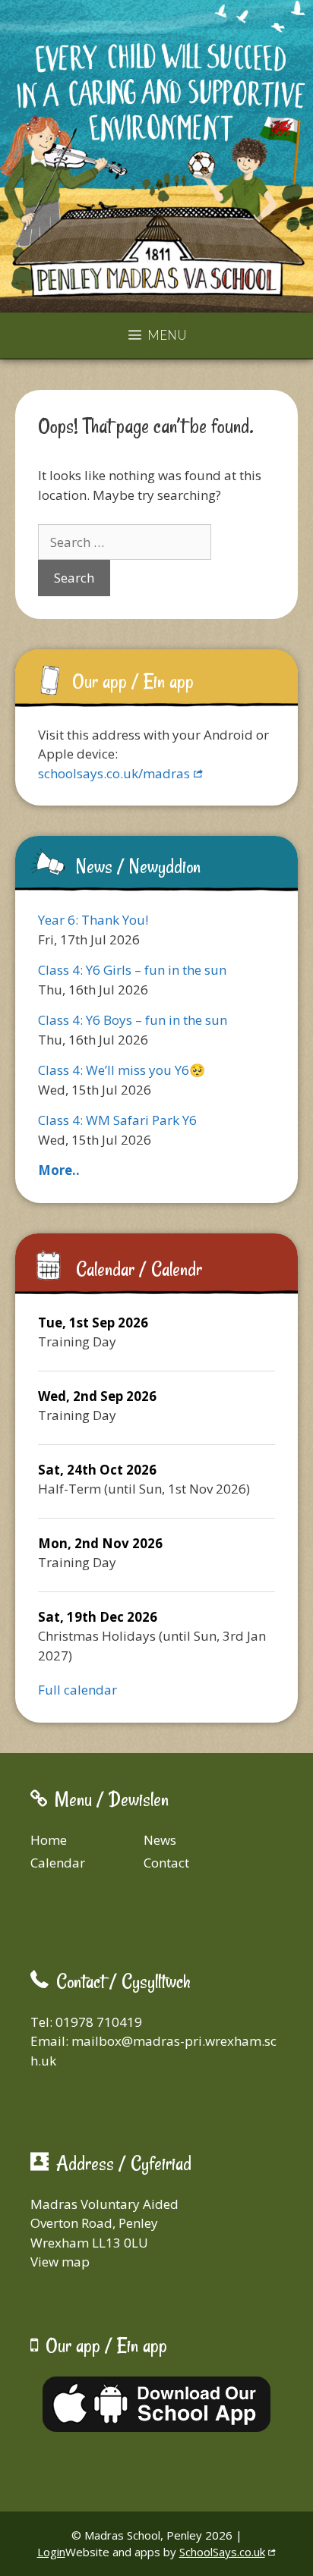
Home (49, 1840)
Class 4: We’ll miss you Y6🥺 (122, 1070)
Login (51, 2552)
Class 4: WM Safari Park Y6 (117, 1120)
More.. (59, 1170)
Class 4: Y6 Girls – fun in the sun (132, 970)
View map (60, 2262)
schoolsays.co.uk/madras (114, 773)
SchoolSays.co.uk (222, 2552)
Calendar (58, 1863)
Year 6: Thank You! (93, 920)
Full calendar (77, 1690)
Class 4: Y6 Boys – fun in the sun (133, 1020)
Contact (166, 1863)
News (160, 1840)
